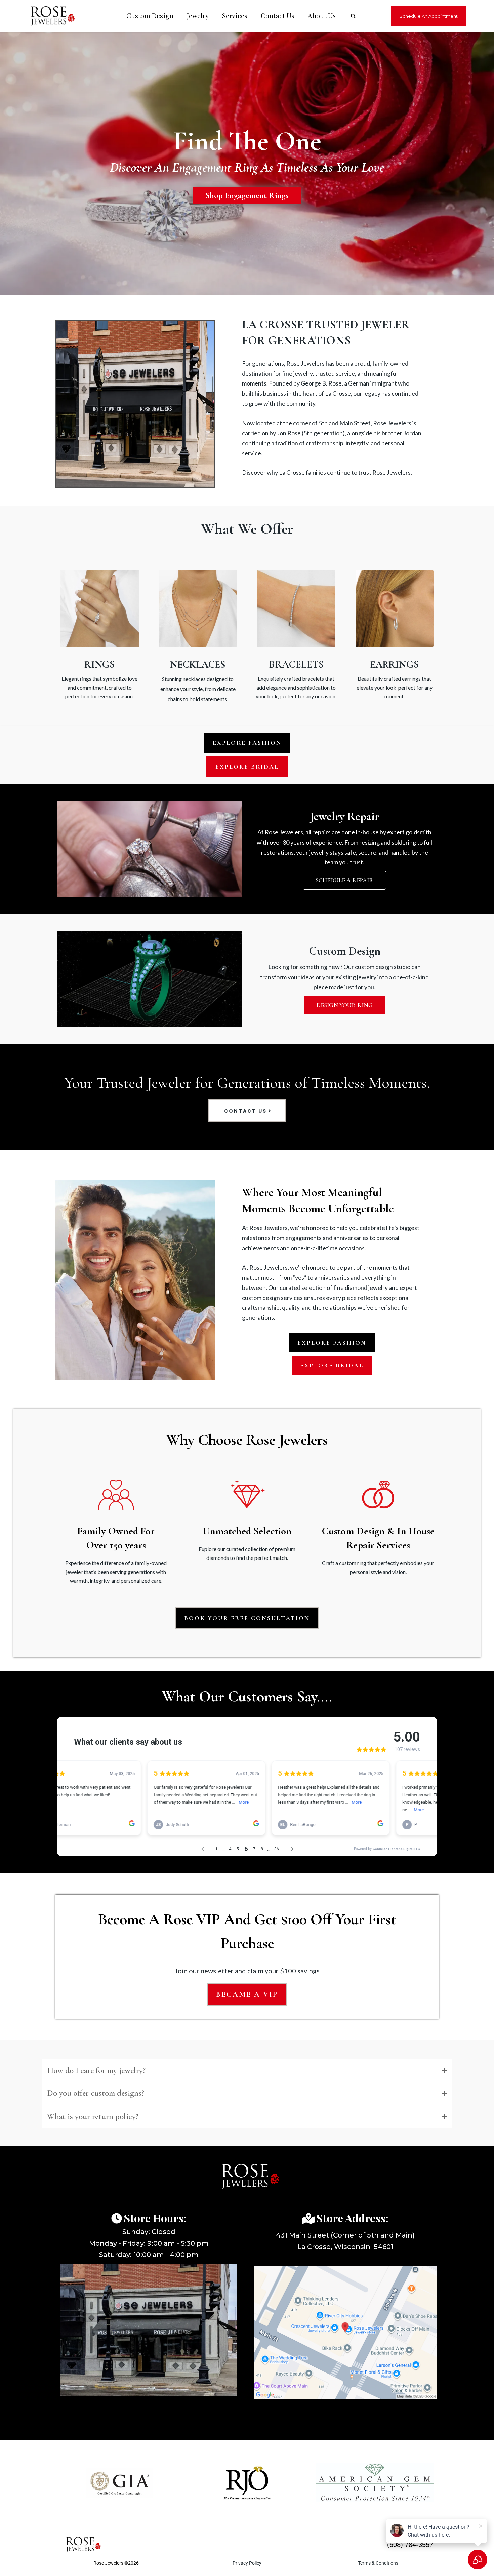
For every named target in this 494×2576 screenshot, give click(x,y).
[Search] (353, 16)
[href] (345, 2332)
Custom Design (150, 16)
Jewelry (198, 16)
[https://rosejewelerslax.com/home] (49, 16)
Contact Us (278, 16)
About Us (322, 16)
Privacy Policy (247, 2563)
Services (235, 16)
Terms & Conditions (378, 2563)
